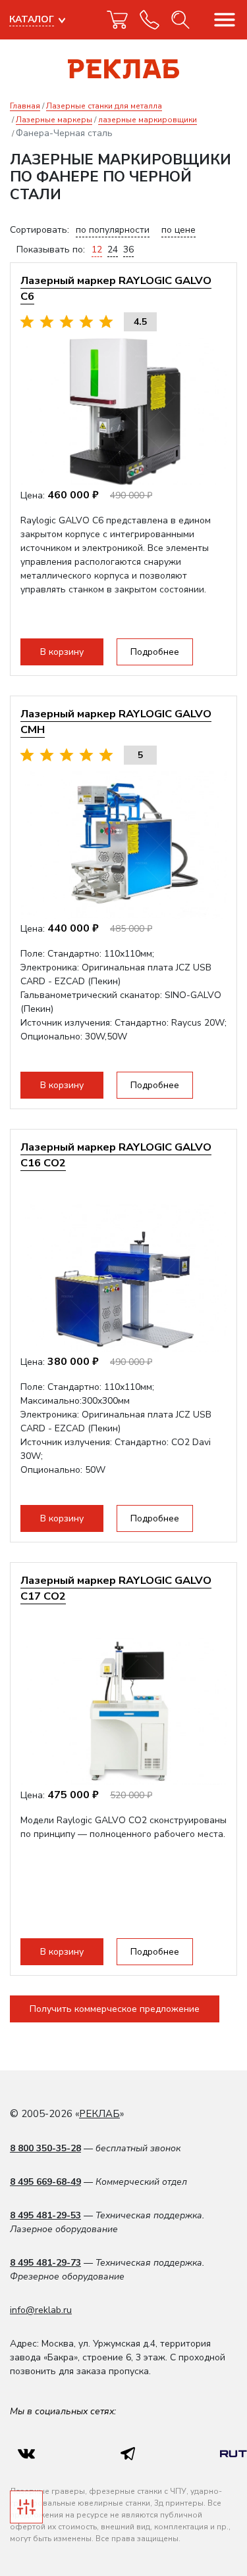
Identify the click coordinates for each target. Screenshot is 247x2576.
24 (113, 250)
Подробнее (155, 652)
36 (128, 250)
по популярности (113, 230)
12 (97, 250)
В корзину (62, 652)
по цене (178, 230)
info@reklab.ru (41, 2310)
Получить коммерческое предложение (115, 2009)
